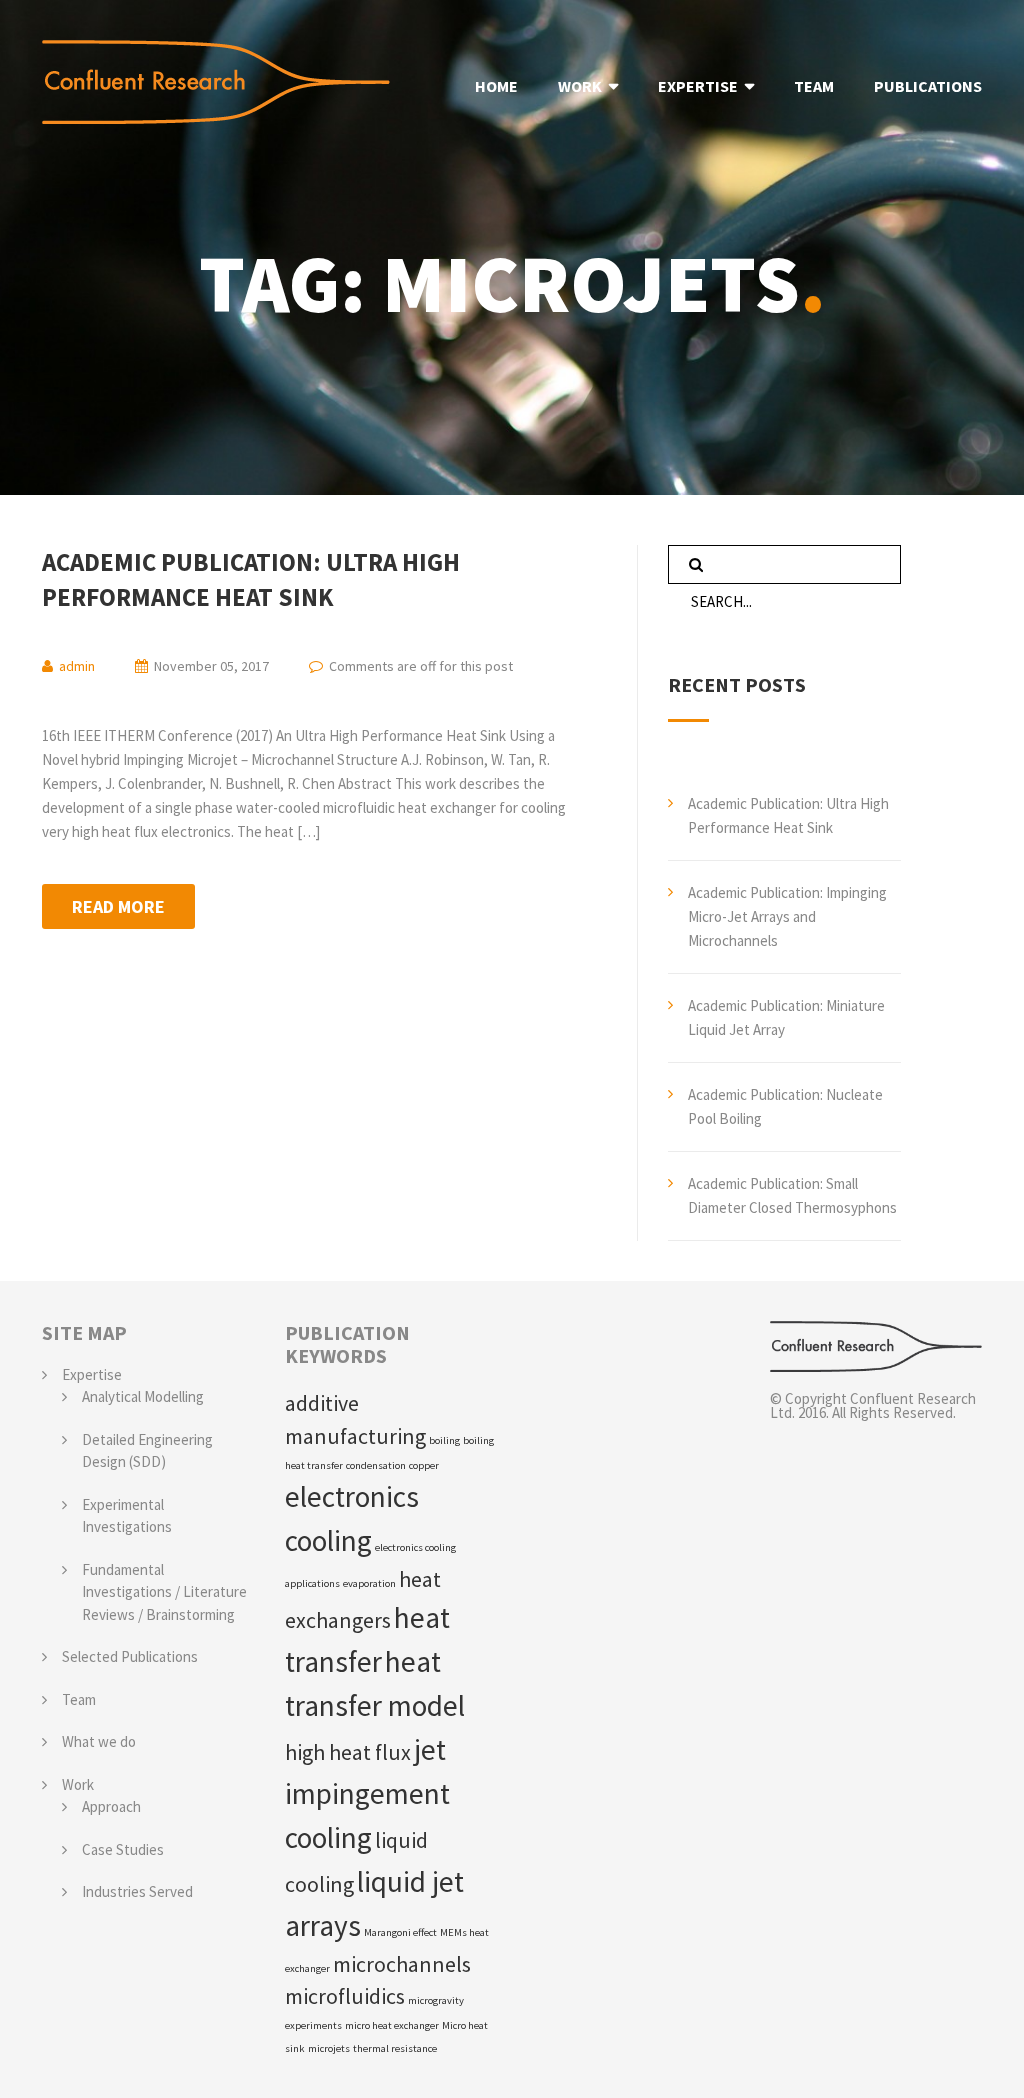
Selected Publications (130, 1656)
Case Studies (123, 1849)
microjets (329, 2048)
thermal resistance (395, 2048)
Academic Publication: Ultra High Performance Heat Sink (251, 579)
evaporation (369, 1583)
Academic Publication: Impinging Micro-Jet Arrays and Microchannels (787, 916)
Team (79, 1699)
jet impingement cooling (367, 1793)
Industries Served (137, 1891)
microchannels (402, 1964)
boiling (444, 1440)
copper (424, 1465)
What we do (99, 1741)
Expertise (92, 1374)
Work (78, 1784)
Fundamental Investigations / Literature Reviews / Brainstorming (164, 1592)
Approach (111, 1806)
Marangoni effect (400, 1932)
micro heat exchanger (392, 2025)
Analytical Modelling (143, 1396)
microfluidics (345, 1996)
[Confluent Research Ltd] (876, 1346)
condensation (376, 1465)
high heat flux (348, 1752)
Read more (118, 906)
